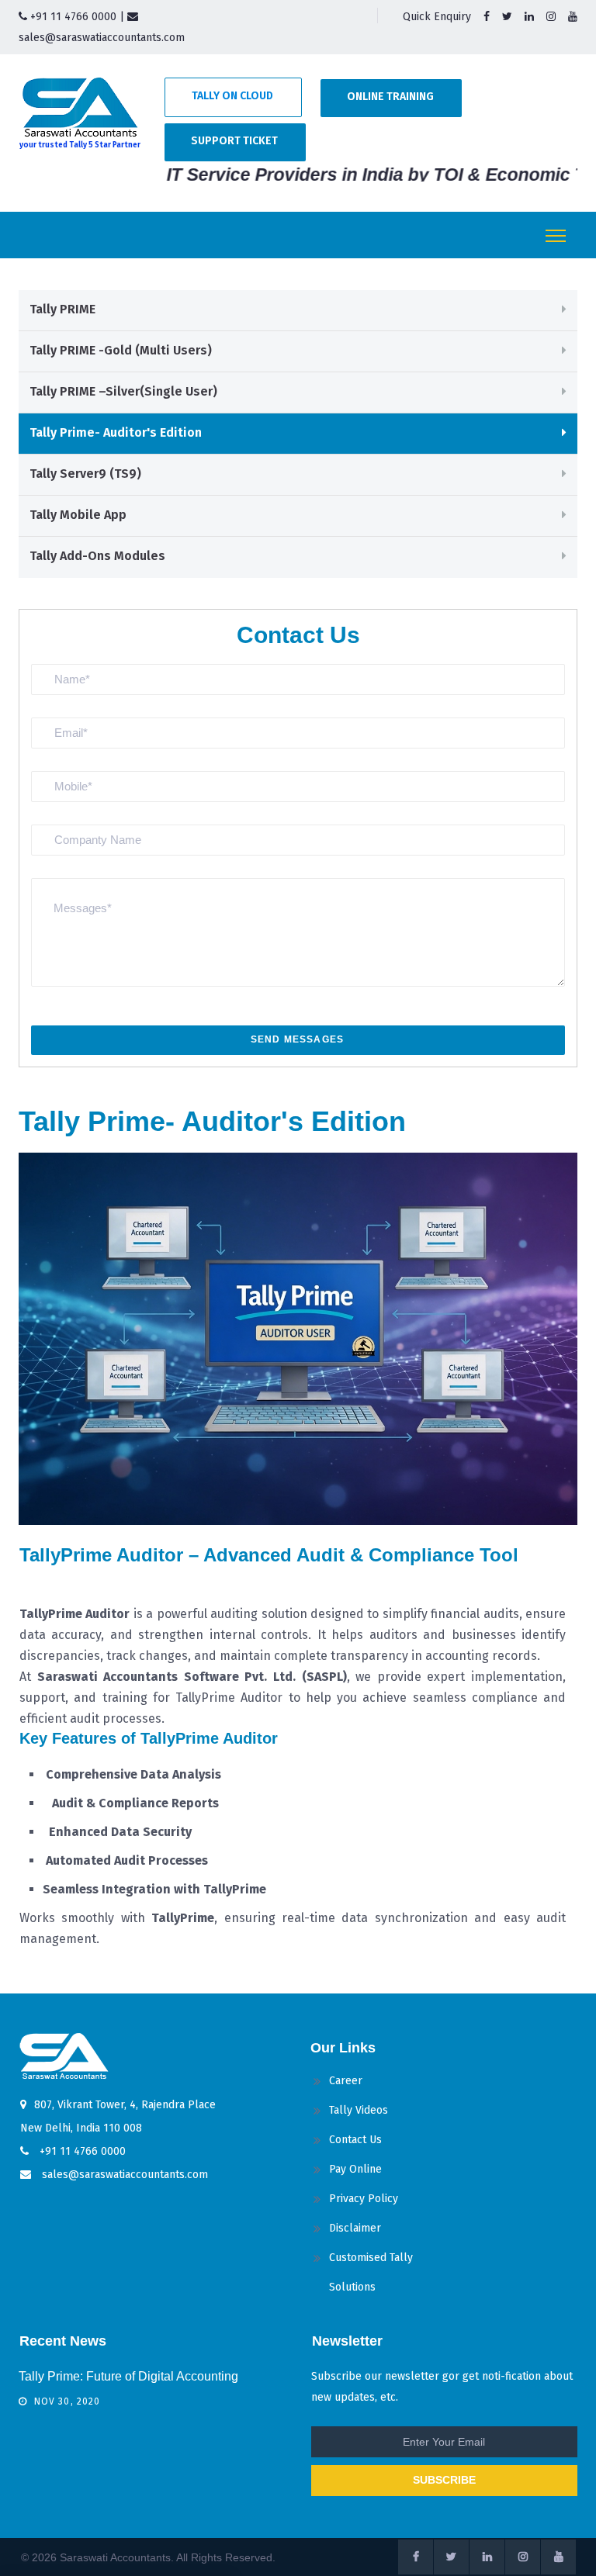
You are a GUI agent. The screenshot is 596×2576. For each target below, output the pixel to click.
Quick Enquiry (437, 17)
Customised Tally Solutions (371, 2272)
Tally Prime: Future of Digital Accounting (128, 2376)
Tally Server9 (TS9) (85, 474)
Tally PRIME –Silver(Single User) (123, 391)
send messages (298, 1039)
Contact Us (355, 2140)
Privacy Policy (364, 2199)
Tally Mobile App (78, 515)
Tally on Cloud (232, 96)
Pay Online (355, 2169)
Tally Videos (359, 2110)
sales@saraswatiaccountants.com (123, 2175)
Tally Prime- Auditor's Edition (116, 432)
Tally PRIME (62, 309)
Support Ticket (234, 141)
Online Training (390, 97)
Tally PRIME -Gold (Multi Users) (121, 350)
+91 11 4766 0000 (72, 17)
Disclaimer (355, 2228)
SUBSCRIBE (444, 2480)
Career (346, 2081)
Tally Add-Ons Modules (97, 556)
